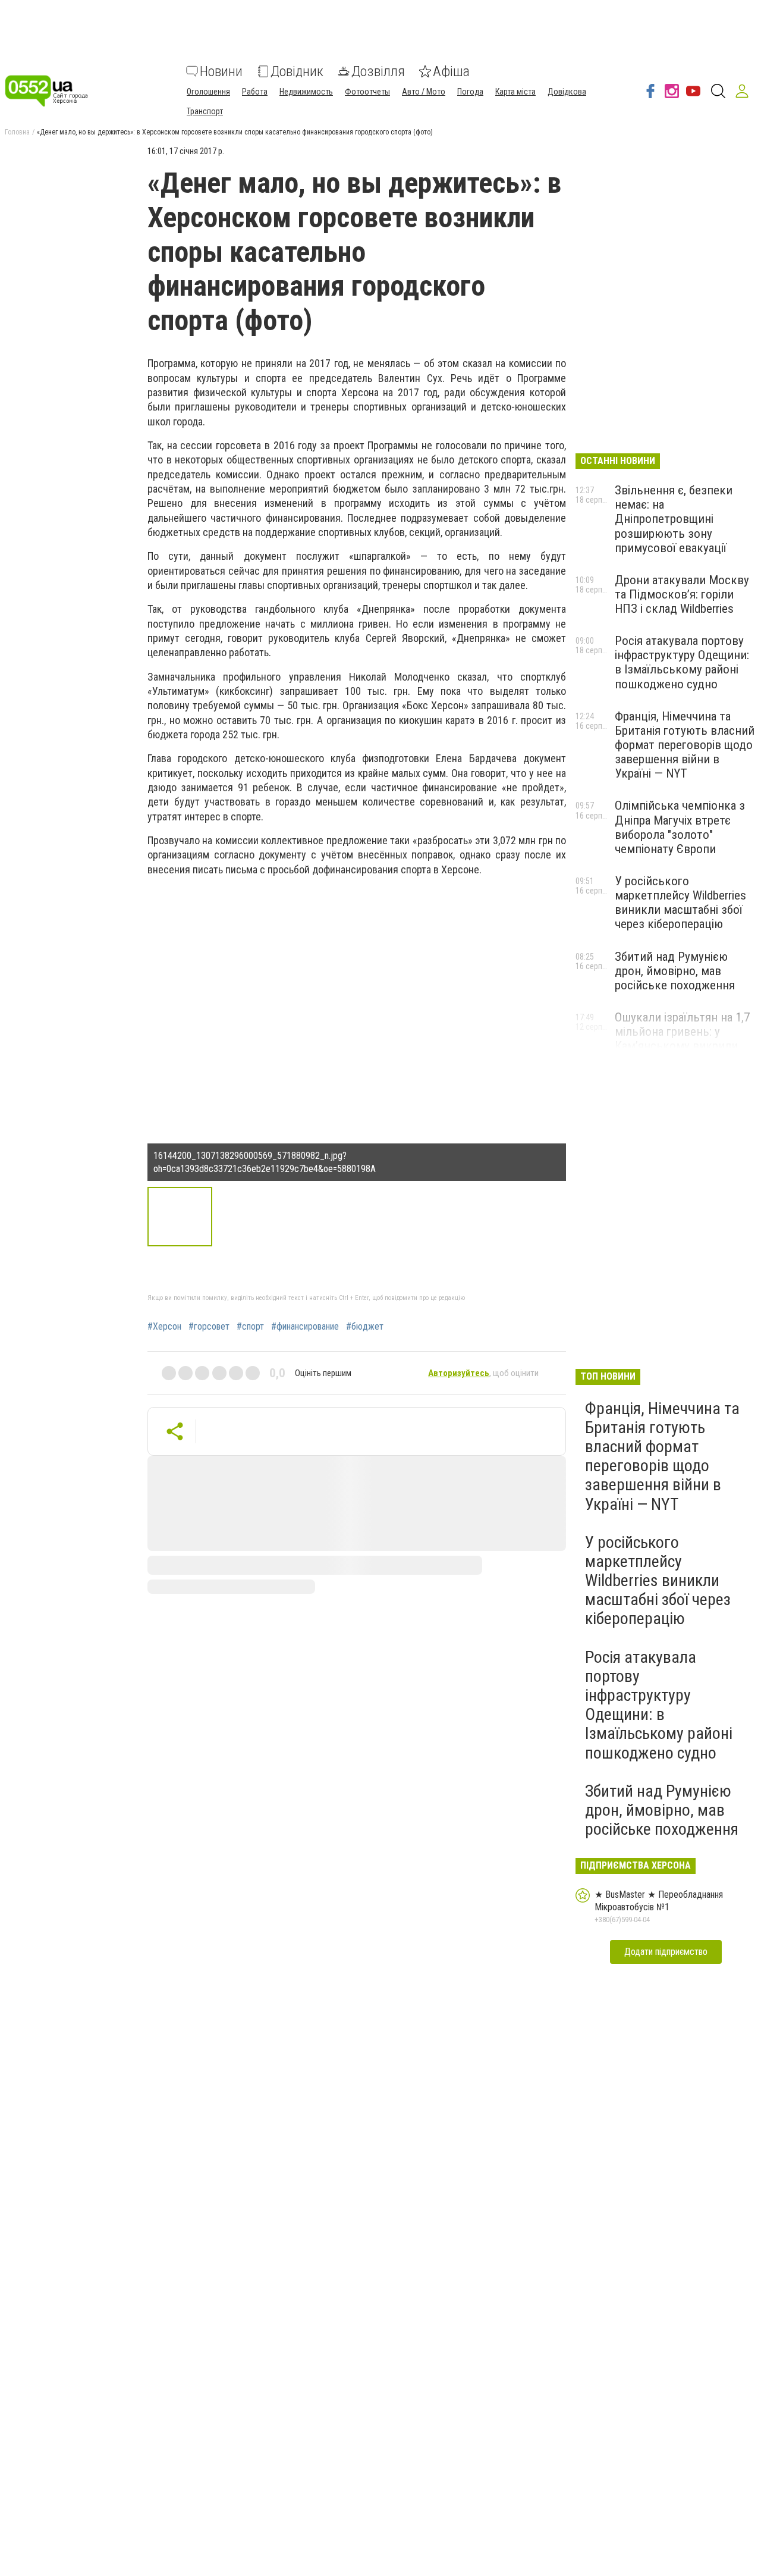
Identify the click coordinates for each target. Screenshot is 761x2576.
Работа (255, 92)
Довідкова (567, 92)
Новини (221, 71)
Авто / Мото (424, 92)
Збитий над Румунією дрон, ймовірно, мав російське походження (675, 971)
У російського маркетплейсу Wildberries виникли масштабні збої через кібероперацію (680, 902)
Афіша (451, 71)
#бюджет (365, 1327)
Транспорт (205, 111)
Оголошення (208, 92)
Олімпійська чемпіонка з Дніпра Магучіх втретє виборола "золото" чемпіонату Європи (680, 827)
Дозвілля (378, 71)
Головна (17, 132)
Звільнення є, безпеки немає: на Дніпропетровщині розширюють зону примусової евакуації (674, 519)
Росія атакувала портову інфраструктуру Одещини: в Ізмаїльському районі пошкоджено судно (682, 662)
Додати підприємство (666, 1952)
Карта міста (515, 92)
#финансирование (305, 1327)
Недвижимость (306, 92)
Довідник (297, 71)
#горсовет (209, 1327)
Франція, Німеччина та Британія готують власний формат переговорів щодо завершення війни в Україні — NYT (685, 745)
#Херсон (164, 1327)
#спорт (250, 1327)
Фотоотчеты (367, 92)
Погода (470, 92)
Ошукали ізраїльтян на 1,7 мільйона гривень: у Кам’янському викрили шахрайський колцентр (682, 1039)
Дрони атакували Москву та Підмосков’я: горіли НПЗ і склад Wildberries (682, 594)
